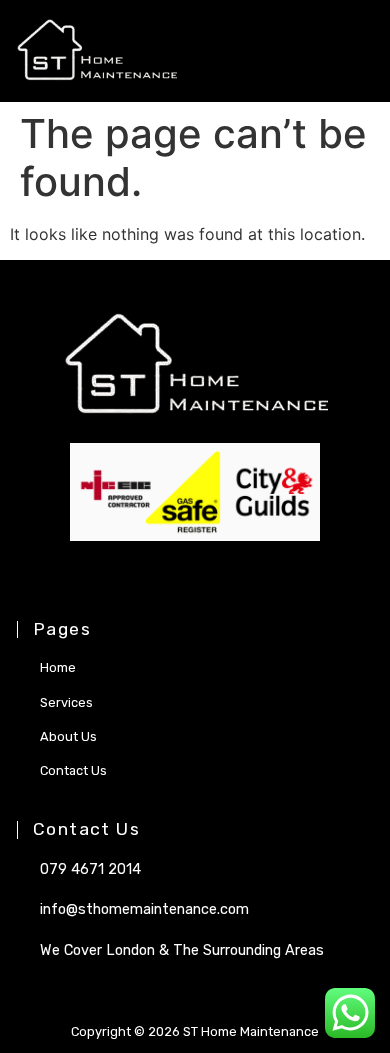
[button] (330, 51)
